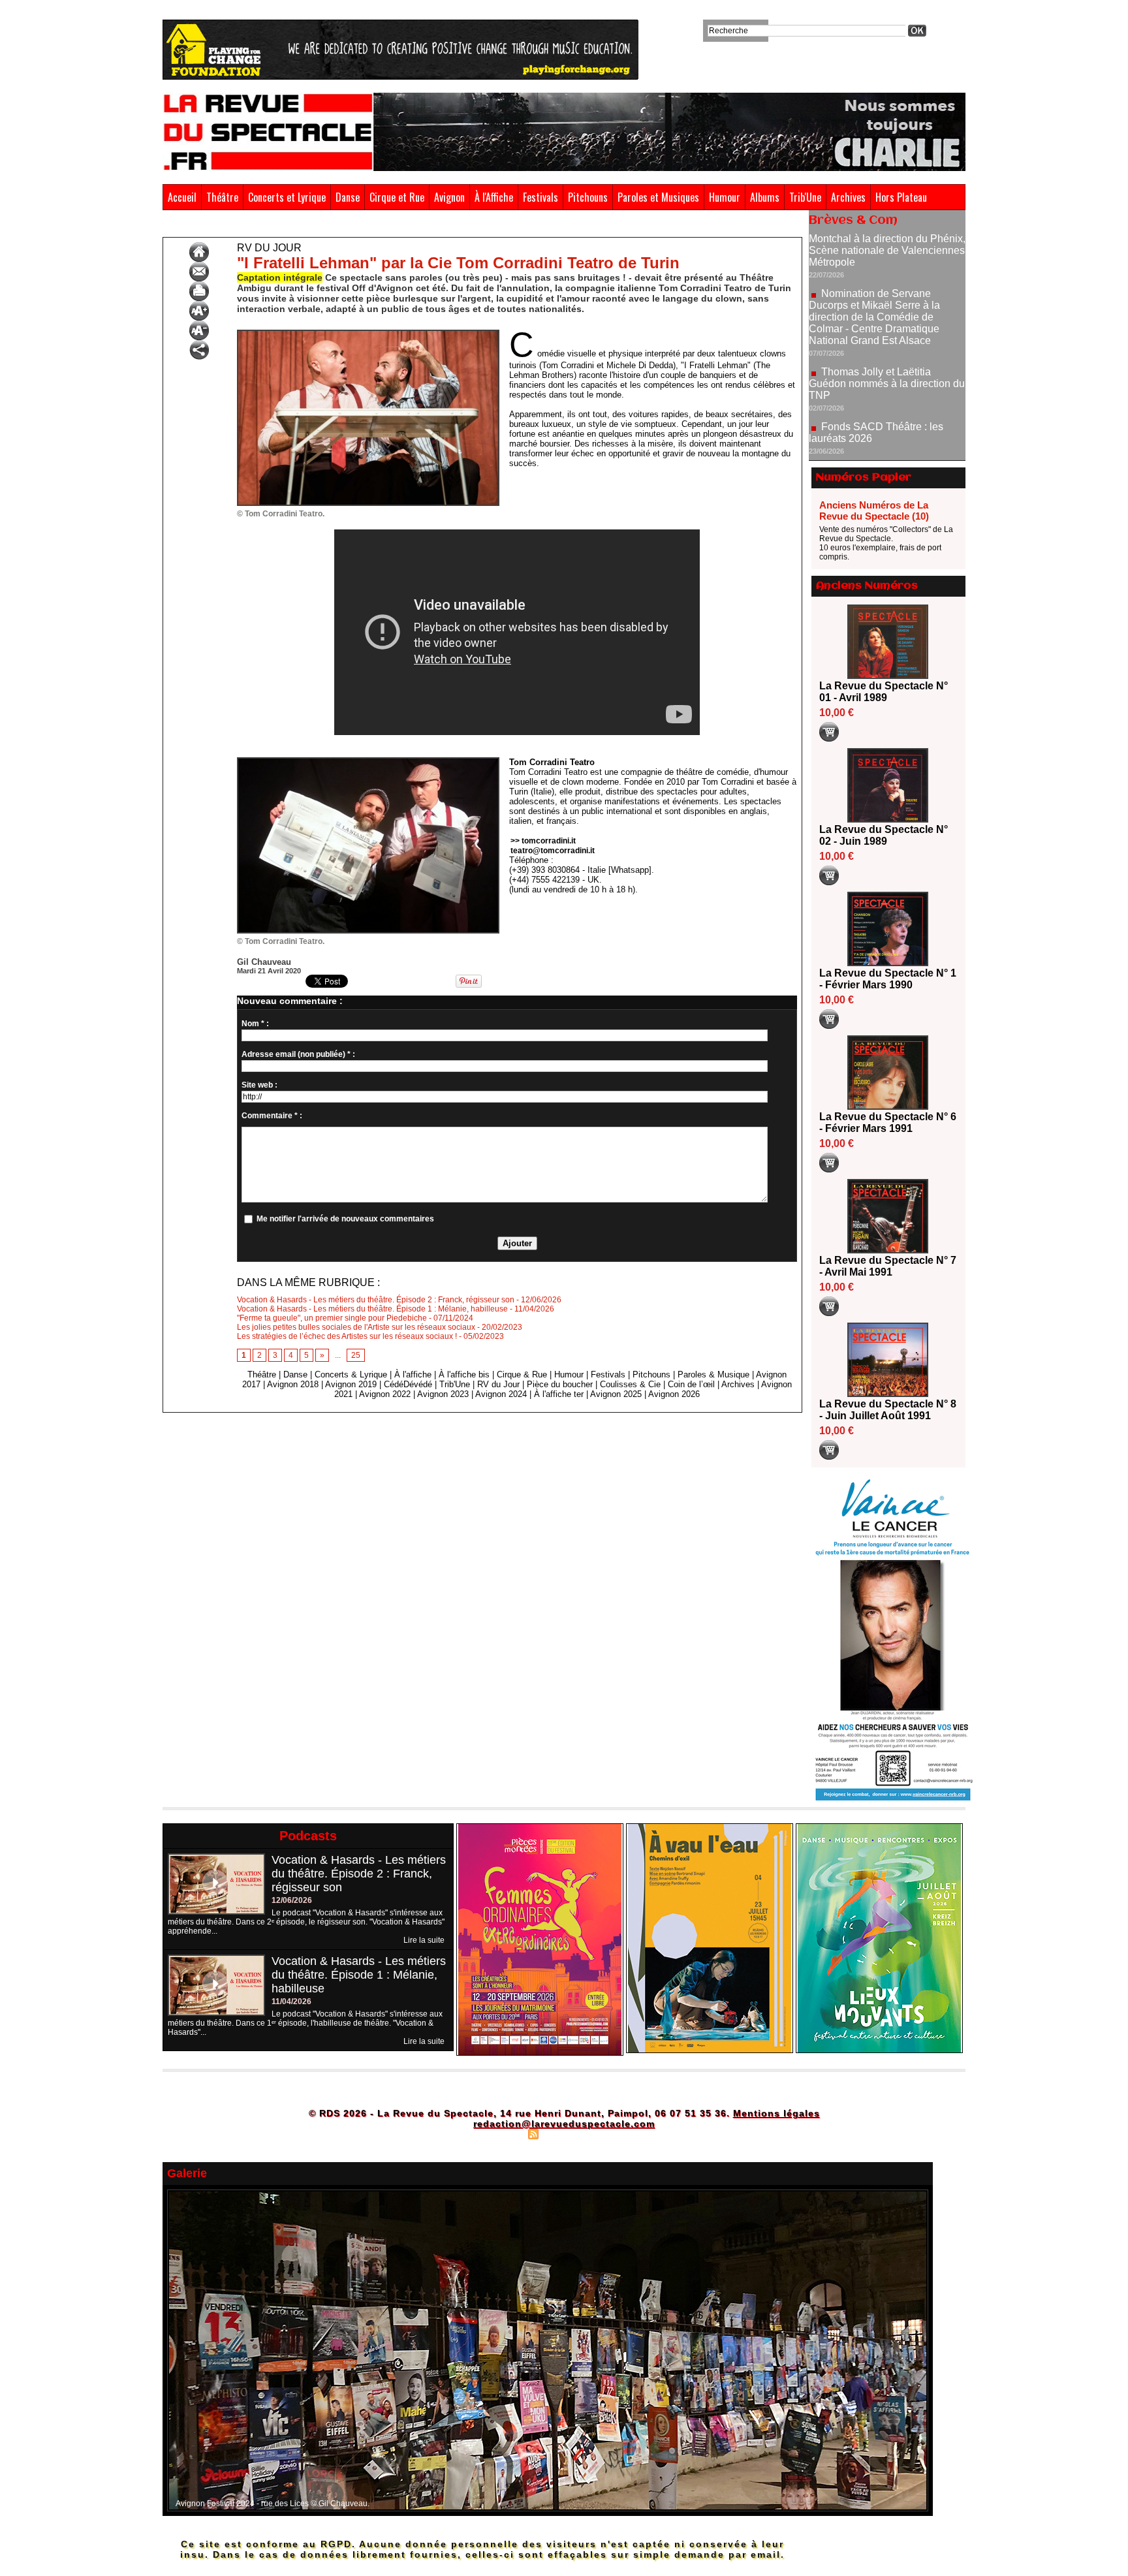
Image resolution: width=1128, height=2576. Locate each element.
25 (356, 1355)
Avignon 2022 (385, 1394)
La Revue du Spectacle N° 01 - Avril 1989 (884, 692)
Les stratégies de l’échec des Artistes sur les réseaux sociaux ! (347, 1336)
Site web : (259, 1085)
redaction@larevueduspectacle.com (564, 2124)
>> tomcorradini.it (543, 841)
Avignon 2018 (293, 1384)
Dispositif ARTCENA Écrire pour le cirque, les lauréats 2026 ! (885, 413)
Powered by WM (620, 2133)
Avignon (449, 197)
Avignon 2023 (443, 1394)
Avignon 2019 (351, 1384)
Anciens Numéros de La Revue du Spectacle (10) (874, 510)
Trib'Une (805, 197)
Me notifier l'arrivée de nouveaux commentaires (345, 1219)
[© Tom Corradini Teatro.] (368, 334)
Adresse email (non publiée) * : (298, 1054)
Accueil (182, 197)
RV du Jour (219, 227)
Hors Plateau (901, 197)
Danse (348, 197)
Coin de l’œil (691, 1384)
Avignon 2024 (501, 1394)
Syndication (562, 2133)
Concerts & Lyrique (351, 1374)
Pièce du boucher (560, 1384)
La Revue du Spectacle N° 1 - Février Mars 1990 (888, 979)
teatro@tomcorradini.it (553, 851)
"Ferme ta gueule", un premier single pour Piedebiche (332, 1318)
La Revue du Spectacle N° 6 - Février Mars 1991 (888, 1123)
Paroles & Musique (713, 1374)
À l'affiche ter (559, 1394)
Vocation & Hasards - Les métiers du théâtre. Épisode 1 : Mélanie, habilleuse (372, 1309)
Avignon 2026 (674, 1394)
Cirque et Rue (397, 197)
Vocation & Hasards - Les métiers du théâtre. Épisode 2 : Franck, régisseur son (376, 1300)
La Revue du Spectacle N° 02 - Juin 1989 (884, 835)
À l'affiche (413, 1374)
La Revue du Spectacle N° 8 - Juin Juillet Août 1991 (888, 1410)
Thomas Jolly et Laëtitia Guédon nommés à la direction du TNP (887, 321)
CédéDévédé (408, 1384)
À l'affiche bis (464, 1374)
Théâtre (222, 197)
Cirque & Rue (522, 1374)
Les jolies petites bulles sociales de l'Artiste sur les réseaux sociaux (356, 1327)
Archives (848, 197)
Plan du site (501, 2133)
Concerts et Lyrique (287, 197)
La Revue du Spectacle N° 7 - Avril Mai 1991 (888, 1266)
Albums (765, 197)
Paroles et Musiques (658, 197)
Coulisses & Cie (630, 1384)
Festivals (540, 197)
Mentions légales (776, 2113)
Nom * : (255, 1024)
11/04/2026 (291, 2002)
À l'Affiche (494, 197)
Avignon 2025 (616, 1394)
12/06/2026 (292, 1900)
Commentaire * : (272, 1116)
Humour (725, 197)
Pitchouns (588, 197)
